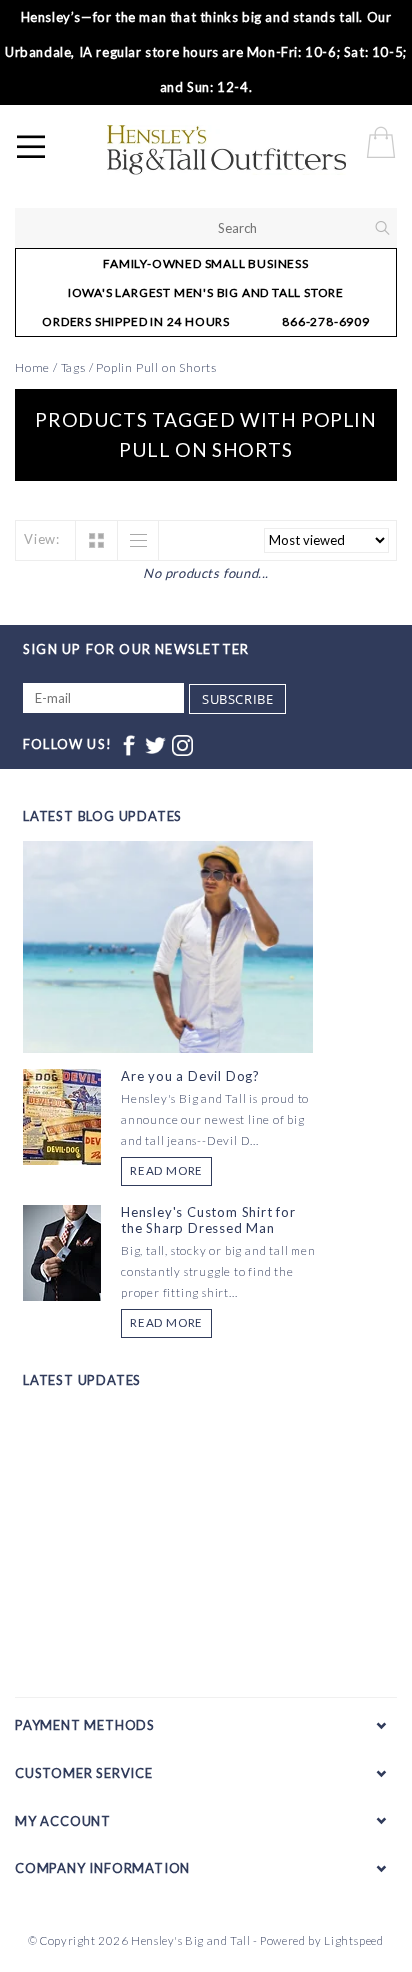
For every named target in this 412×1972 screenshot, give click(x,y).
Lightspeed (354, 1940)
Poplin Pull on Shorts (156, 367)
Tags (73, 367)
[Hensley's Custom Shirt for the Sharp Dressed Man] (62, 1251)
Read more (166, 1170)
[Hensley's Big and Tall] (256, 150)
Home (32, 367)
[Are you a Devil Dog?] (62, 1115)
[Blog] (168, 1021)
